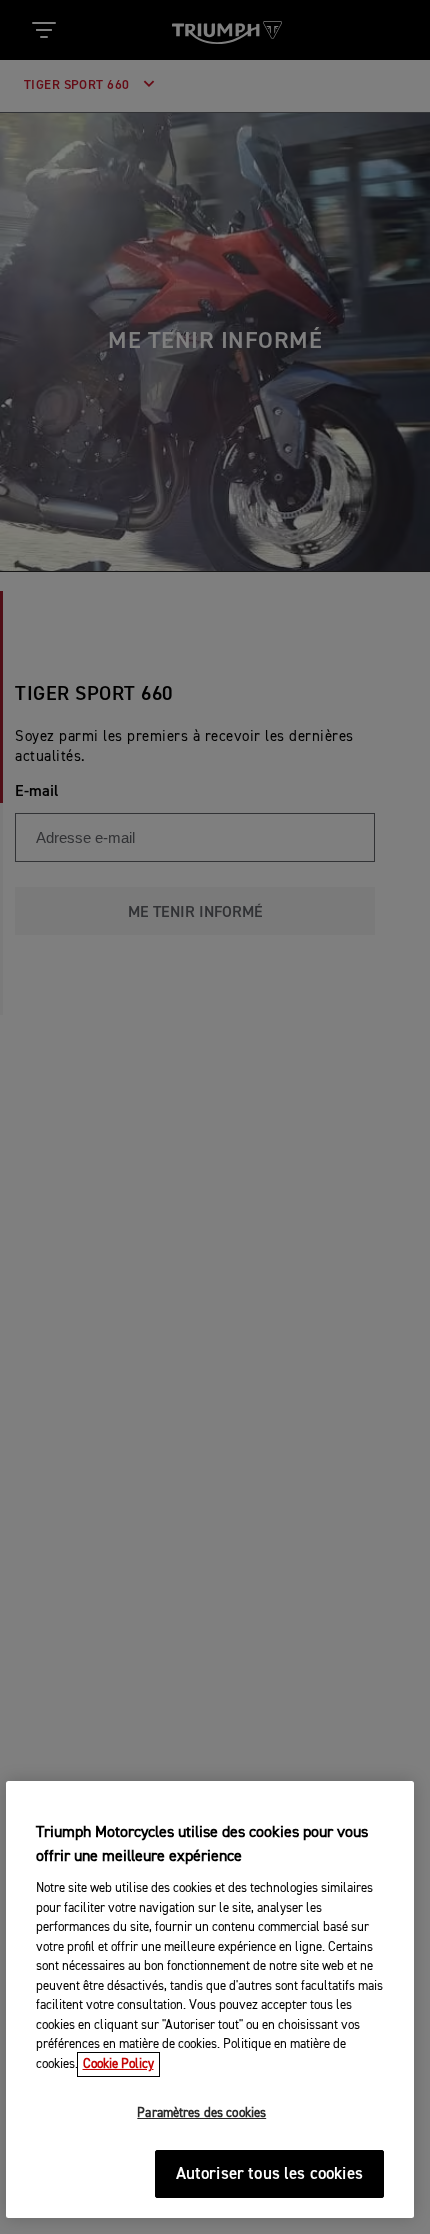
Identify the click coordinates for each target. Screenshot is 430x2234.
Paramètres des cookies (201, 2113)
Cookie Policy (118, 2064)
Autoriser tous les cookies (269, 2174)
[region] (210, 1999)
